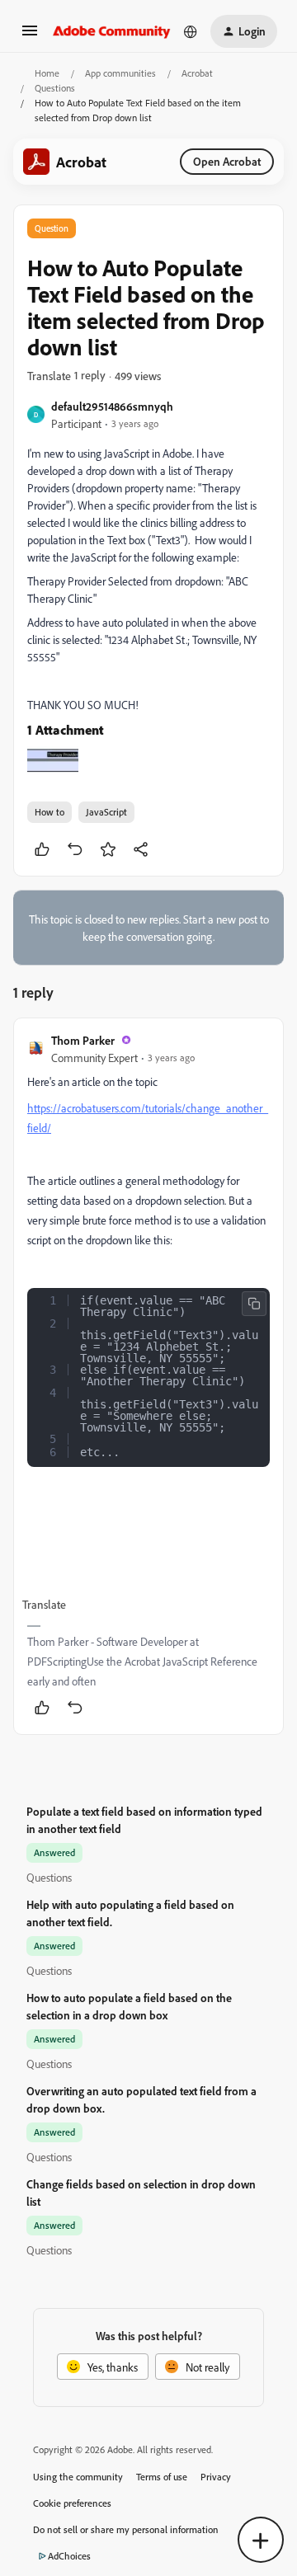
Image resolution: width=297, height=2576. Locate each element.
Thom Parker (83, 1040)
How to (49, 812)
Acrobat (197, 73)
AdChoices (69, 2556)
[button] (30, 36)
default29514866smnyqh (112, 406)
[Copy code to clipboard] (254, 1304)
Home (47, 73)
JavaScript (106, 812)
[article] (148, 1377)
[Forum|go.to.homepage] (112, 31)
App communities (120, 73)
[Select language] (191, 31)
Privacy (216, 2477)
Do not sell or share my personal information (126, 2529)
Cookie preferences (72, 2503)
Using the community (78, 2477)
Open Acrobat (227, 161)
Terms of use (162, 2477)
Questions (55, 88)
